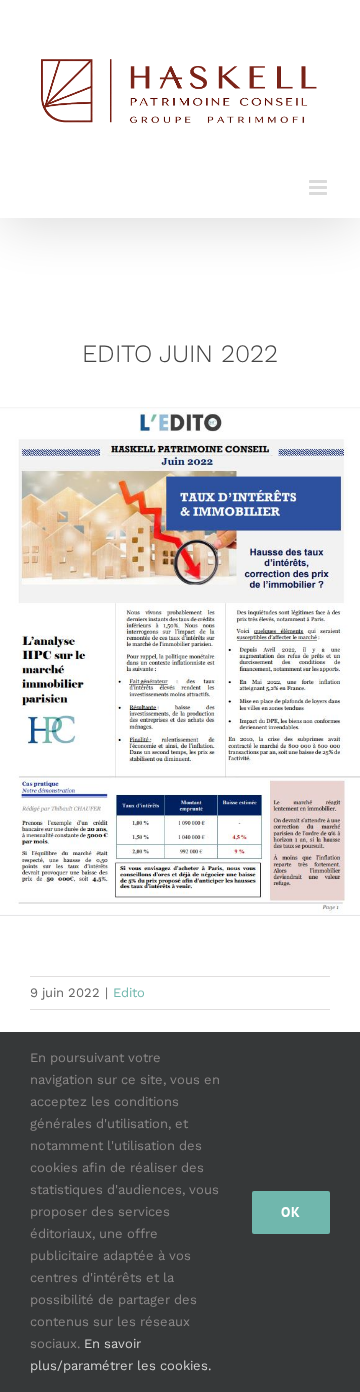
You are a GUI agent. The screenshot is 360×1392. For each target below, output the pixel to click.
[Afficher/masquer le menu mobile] (319, 187)
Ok (291, 1212)
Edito (129, 992)
